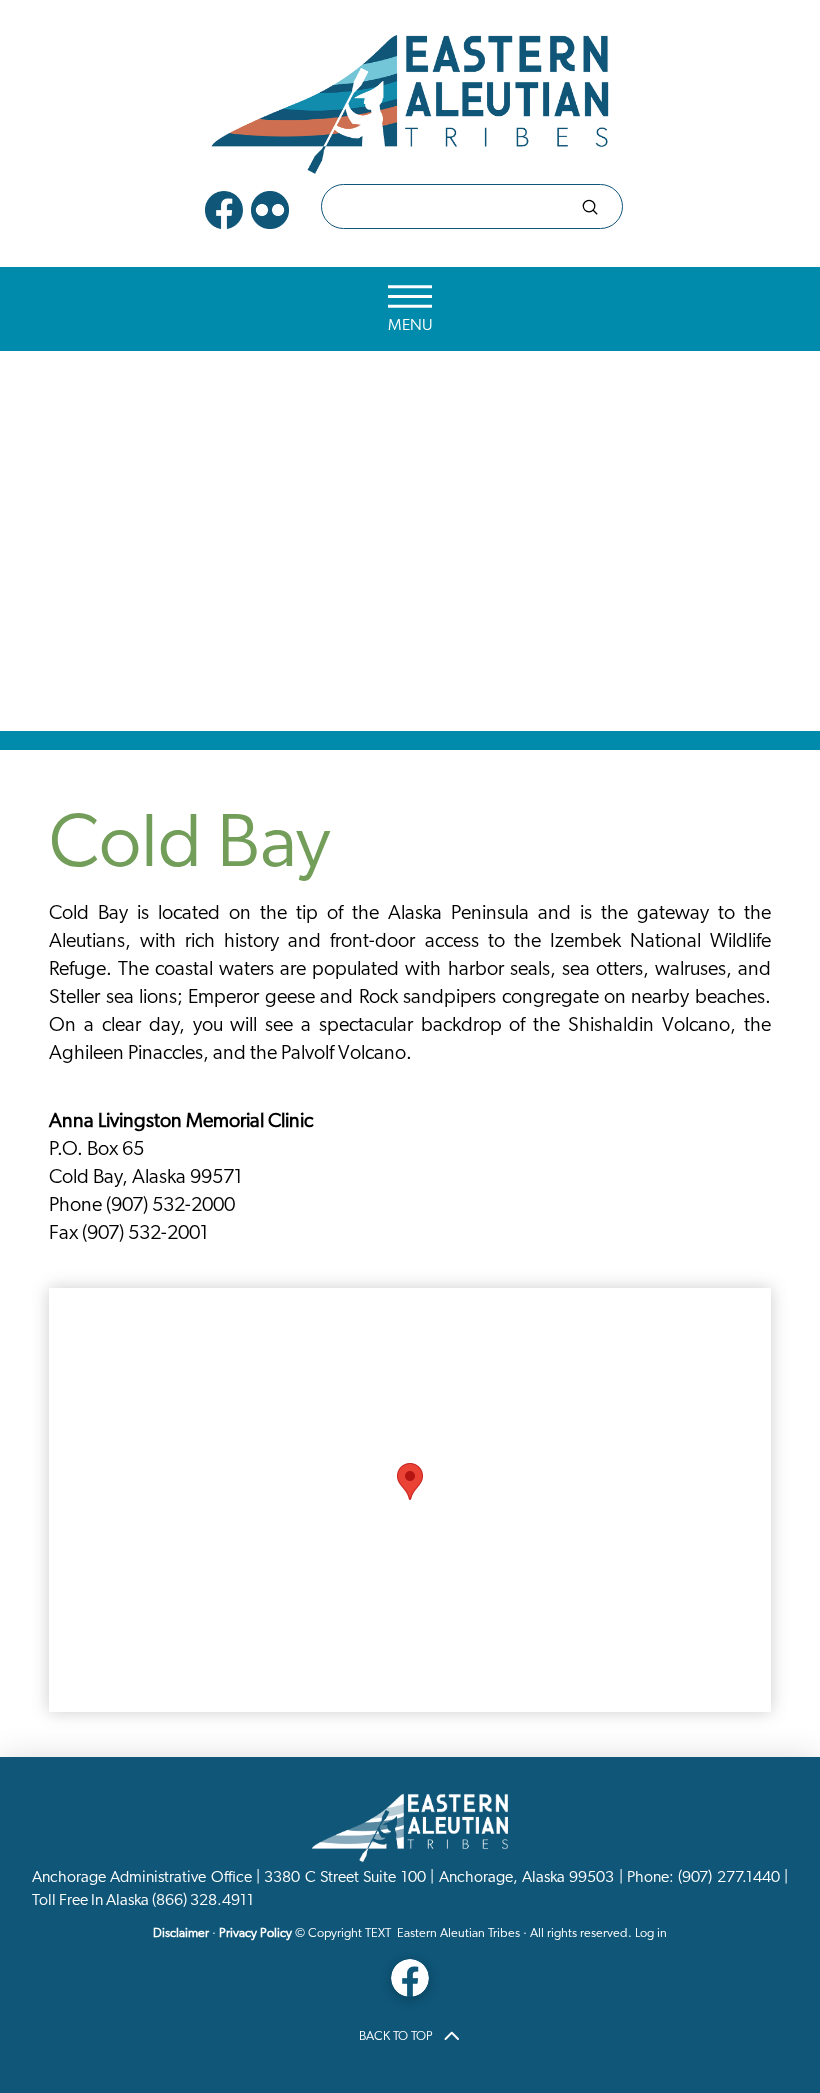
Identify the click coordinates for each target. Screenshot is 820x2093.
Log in (651, 1933)
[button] (410, 309)
